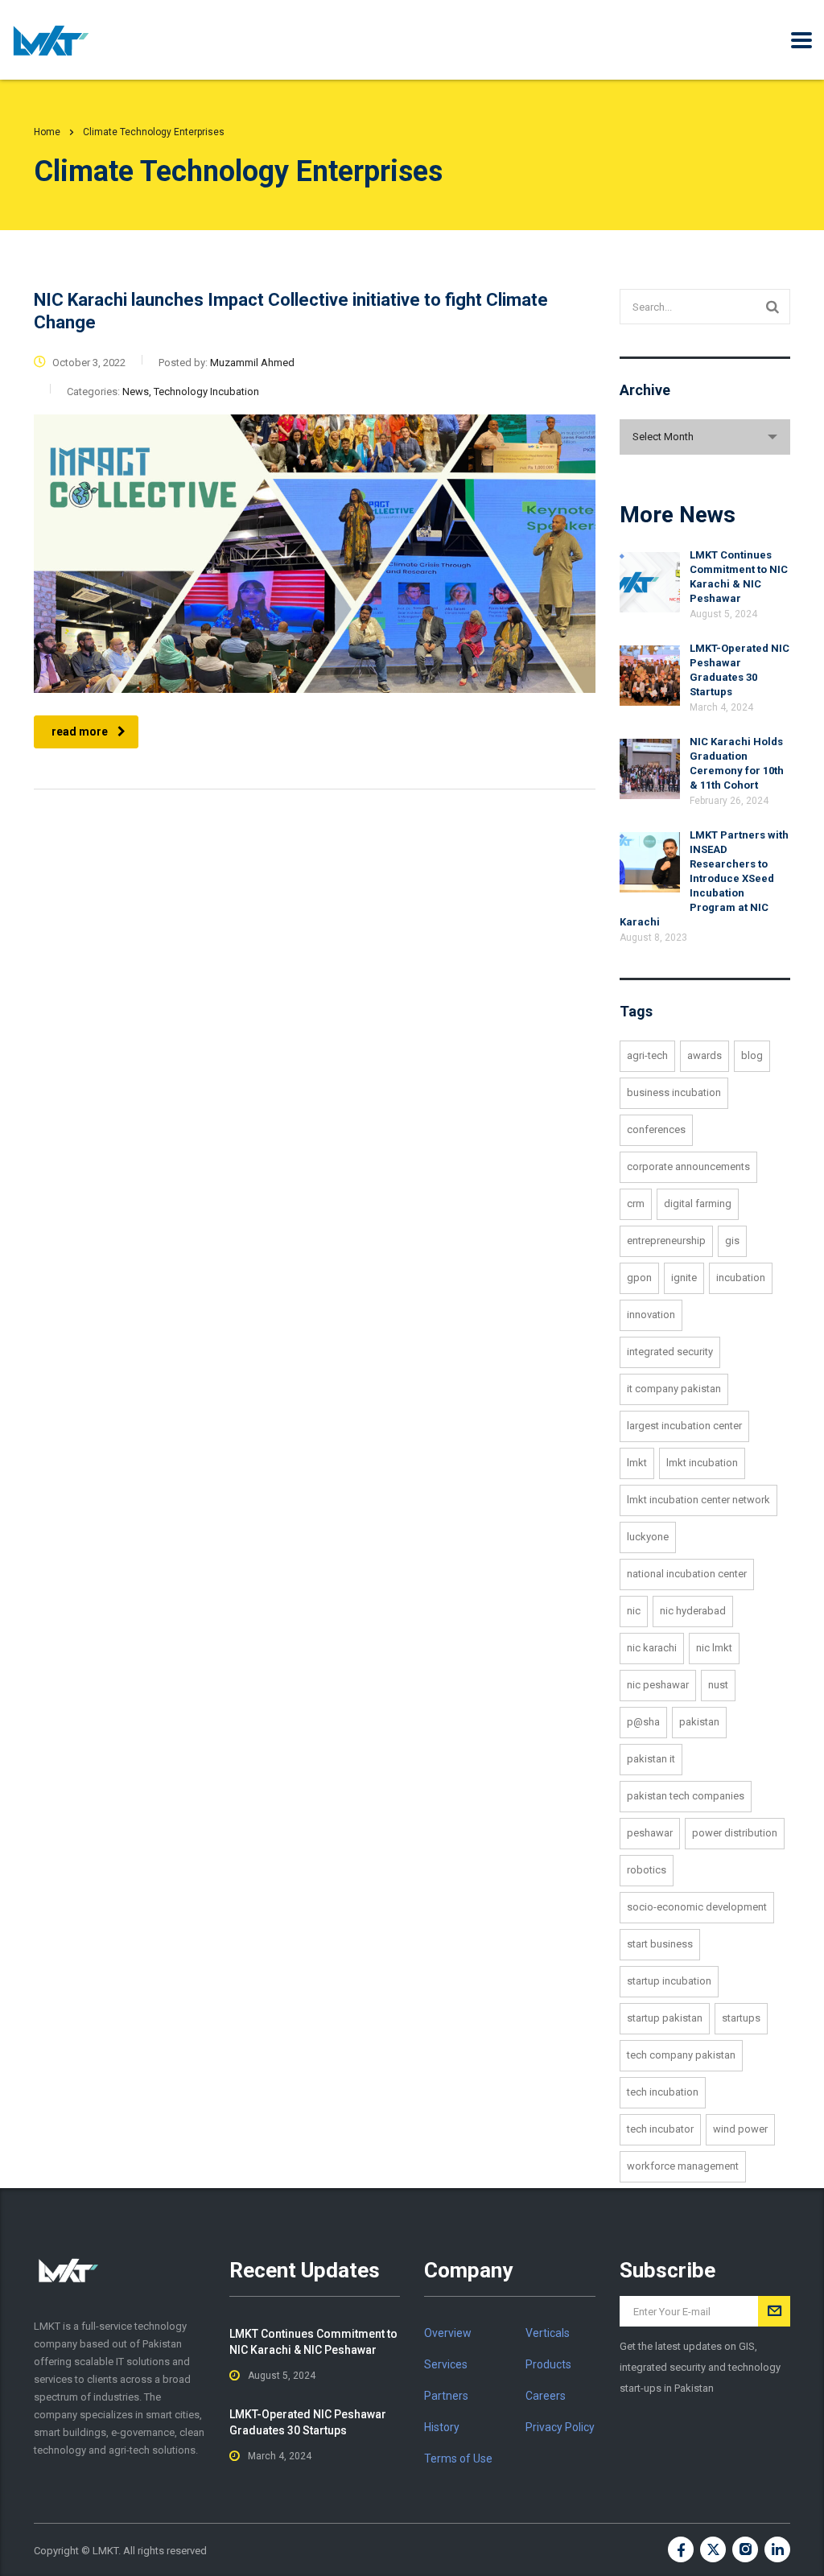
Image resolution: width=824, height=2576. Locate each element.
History (442, 2427)
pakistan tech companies (686, 1796)
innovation (651, 1315)
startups (741, 2018)
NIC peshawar (658, 1685)
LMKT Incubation (702, 1463)
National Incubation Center (687, 1574)
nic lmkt (714, 1648)
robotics (647, 1870)
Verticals (548, 2333)
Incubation (741, 1278)
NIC (634, 1611)
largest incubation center (684, 1426)
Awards (705, 1055)
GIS (732, 1241)
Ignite (684, 1278)
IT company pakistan (674, 1389)
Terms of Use (458, 2459)
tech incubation (663, 2092)
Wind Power (740, 2129)
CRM (636, 1204)
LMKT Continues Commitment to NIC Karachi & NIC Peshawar (313, 2342)
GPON (639, 1278)
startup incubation (669, 1981)
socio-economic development (697, 1907)
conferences (656, 1129)
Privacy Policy (560, 2427)
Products (548, 2364)
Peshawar (650, 1833)
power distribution (735, 1833)
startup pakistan (665, 2018)
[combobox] (705, 437)
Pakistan (699, 1722)
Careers (546, 2396)
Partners (446, 2396)
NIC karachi (652, 1648)
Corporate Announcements (688, 1166)
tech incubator (660, 2129)
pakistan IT (651, 1759)
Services (446, 2364)
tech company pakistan (681, 2055)
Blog (752, 1055)
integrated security (670, 1352)
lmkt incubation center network (698, 1500)
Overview (448, 2333)
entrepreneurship (666, 1241)
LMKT (637, 1463)
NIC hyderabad (693, 1611)
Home (47, 132)
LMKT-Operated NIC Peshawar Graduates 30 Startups (308, 2422)
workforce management (683, 2166)
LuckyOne (648, 1537)
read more (80, 732)
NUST (718, 1685)
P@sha (643, 1722)
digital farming (698, 1204)
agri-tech (647, 1055)
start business (660, 1944)
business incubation (674, 1092)
